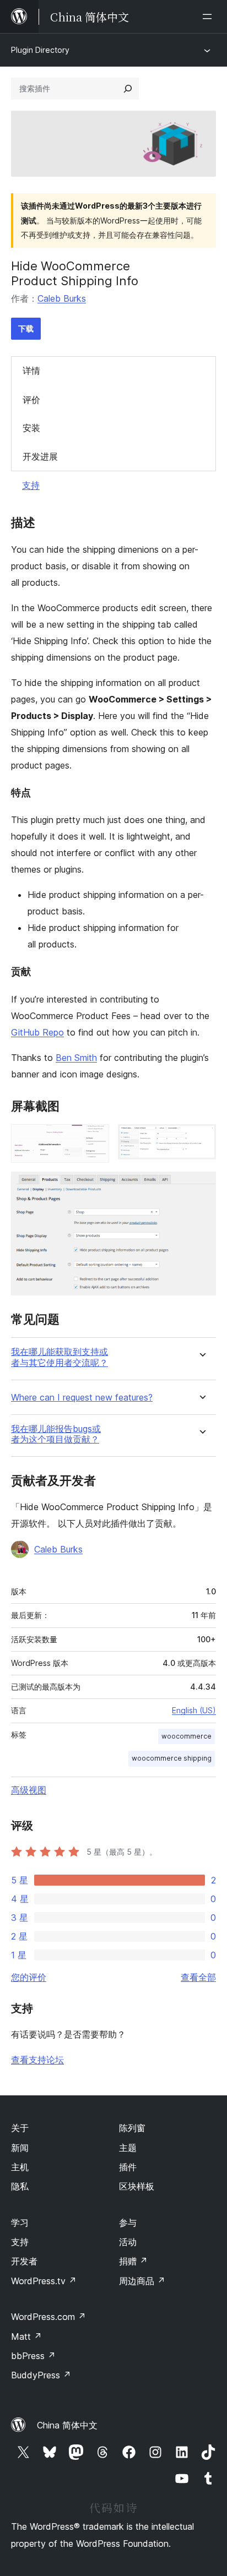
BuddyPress (41, 2375)
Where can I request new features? (82, 1398)
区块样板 (137, 2186)
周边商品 (142, 2281)
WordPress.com (48, 2317)
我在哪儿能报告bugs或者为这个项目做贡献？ (56, 1434)
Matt (26, 2337)
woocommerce (187, 1736)
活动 (128, 2242)
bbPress (33, 2356)
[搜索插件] (128, 89)
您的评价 (29, 1977)
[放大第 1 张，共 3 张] (94, 1139)
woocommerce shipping (172, 1758)
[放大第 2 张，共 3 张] (201, 1139)
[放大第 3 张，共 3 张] (201, 1186)
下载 (26, 328)
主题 (128, 2148)
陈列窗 (132, 2128)
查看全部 (198, 1977)
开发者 (24, 2261)
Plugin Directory (40, 50)
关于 (20, 2128)
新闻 (20, 2148)
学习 (20, 2223)
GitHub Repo (37, 1032)
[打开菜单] (209, 17)
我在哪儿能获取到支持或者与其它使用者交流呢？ (60, 1357)
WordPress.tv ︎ (44, 2281)
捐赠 (133, 2261)
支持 (31, 485)
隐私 (20, 2186)
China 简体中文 (67, 2425)
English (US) (194, 1710)
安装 (31, 428)
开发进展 (40, 456)
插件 (128, 2167)
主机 (20, 2167)
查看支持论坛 (37, 2060)
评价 (31, 400)
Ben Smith (76, 1058)
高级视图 (29, 1790)
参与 (128, 2223)
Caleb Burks (62, 298)
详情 (31, 371)
